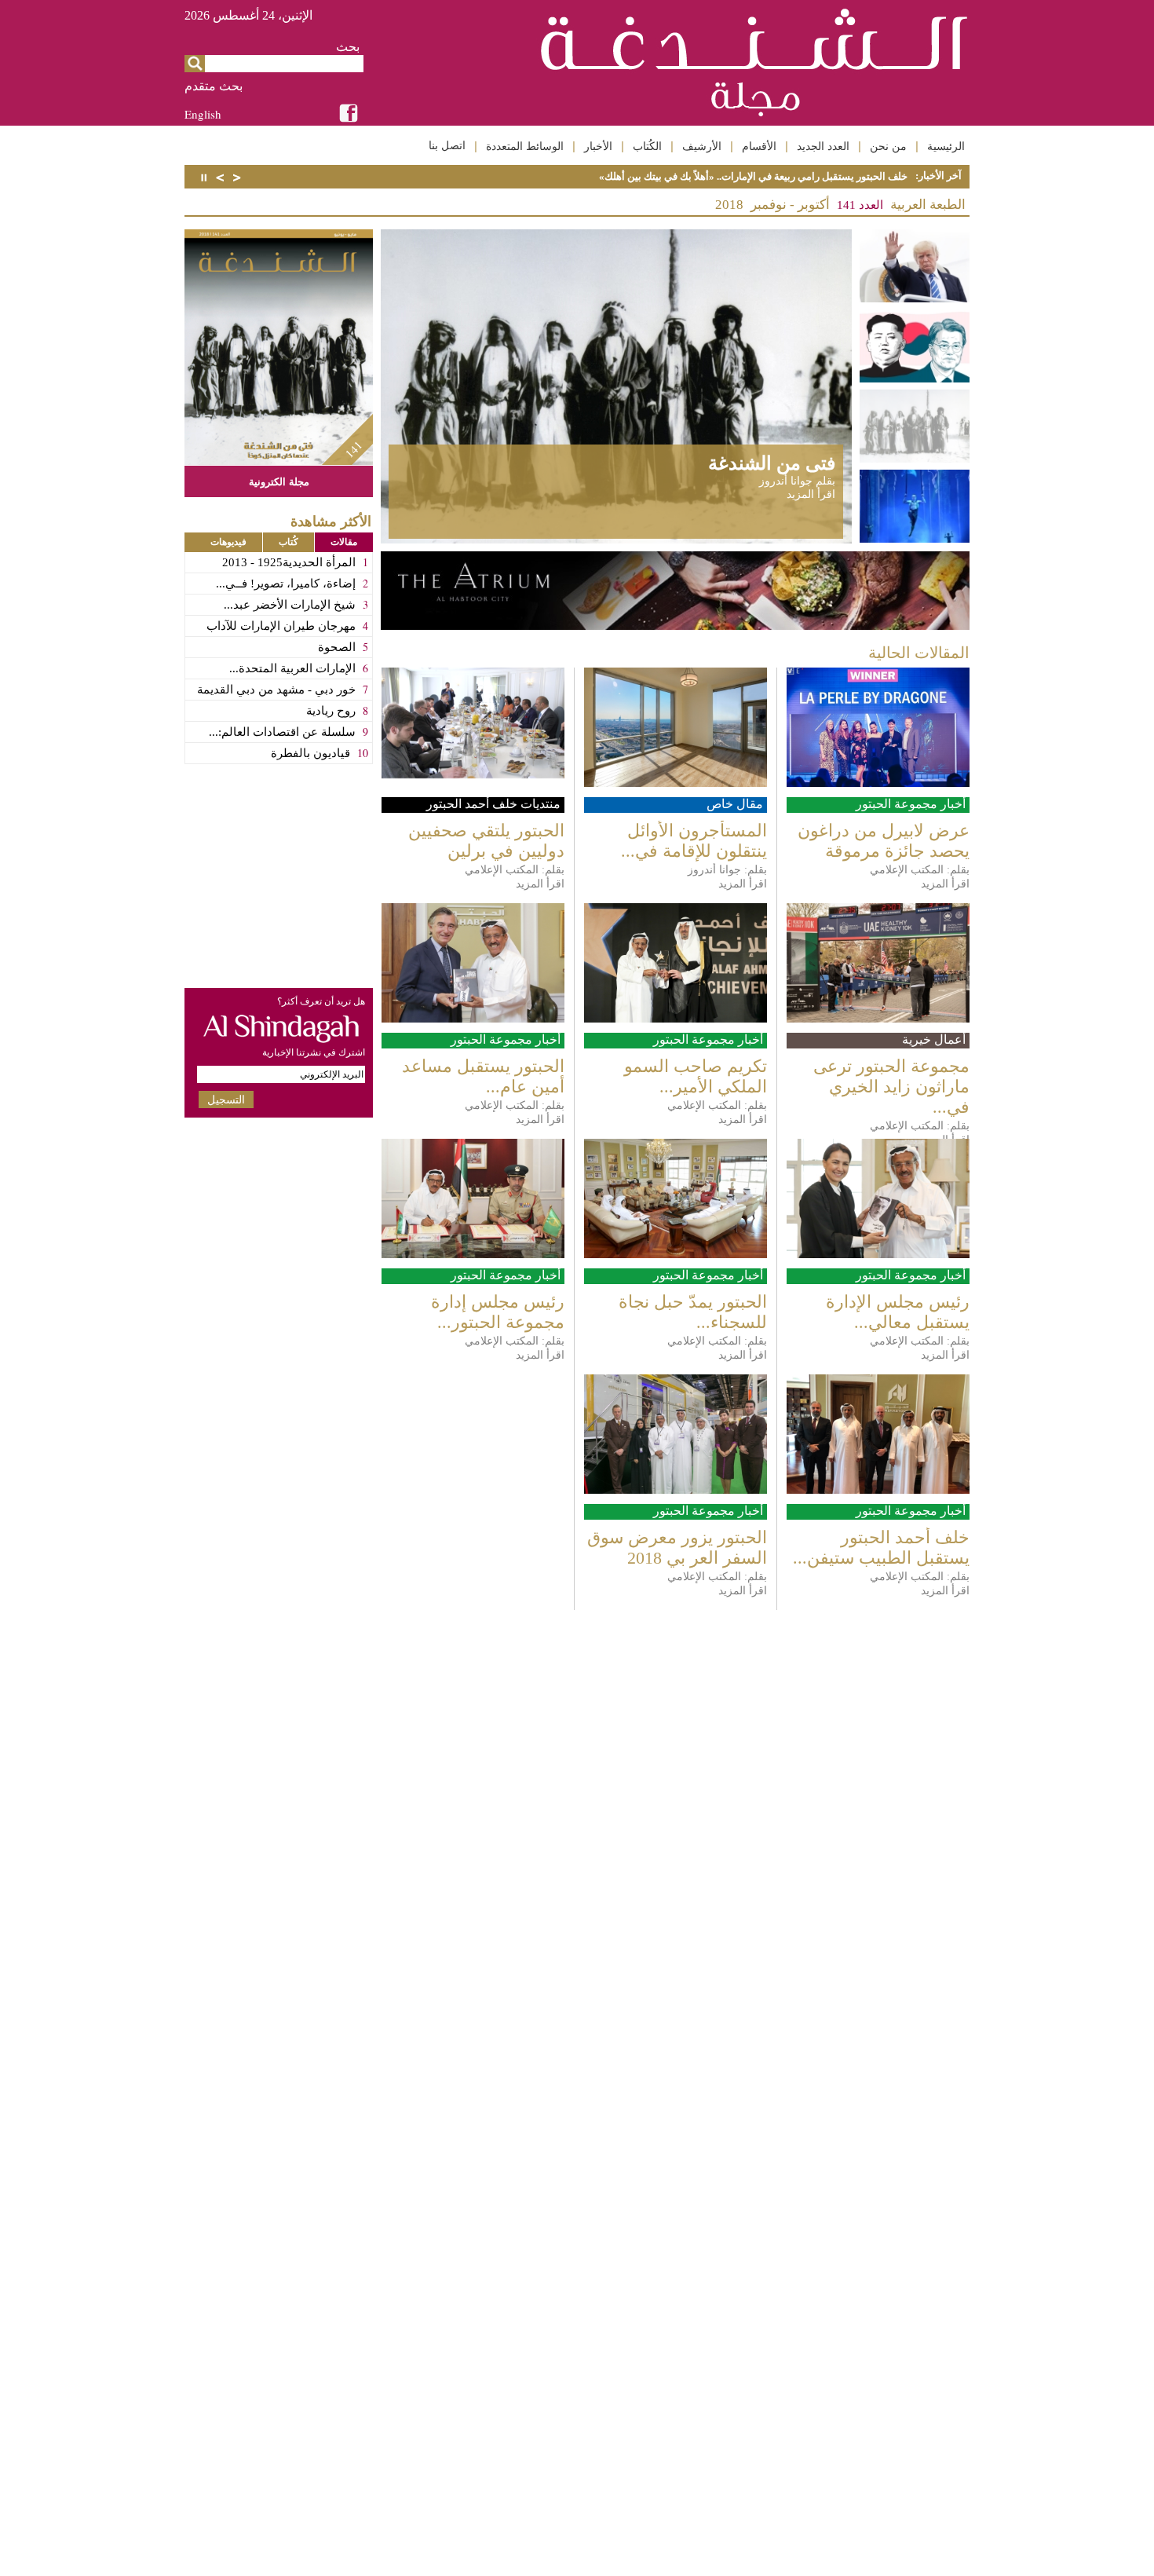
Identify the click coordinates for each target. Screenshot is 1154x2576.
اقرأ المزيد (811, 494)
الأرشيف (702, 146)
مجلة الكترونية (279, 481)
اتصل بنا (447, 145)
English (203, 114)
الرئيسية (946, 146)
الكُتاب (647, 146)
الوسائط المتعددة (525, 146)
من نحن (888, 146)
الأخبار (598, 146)
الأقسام (759, 146)
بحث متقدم (214, 86)
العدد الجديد (823, 146)
